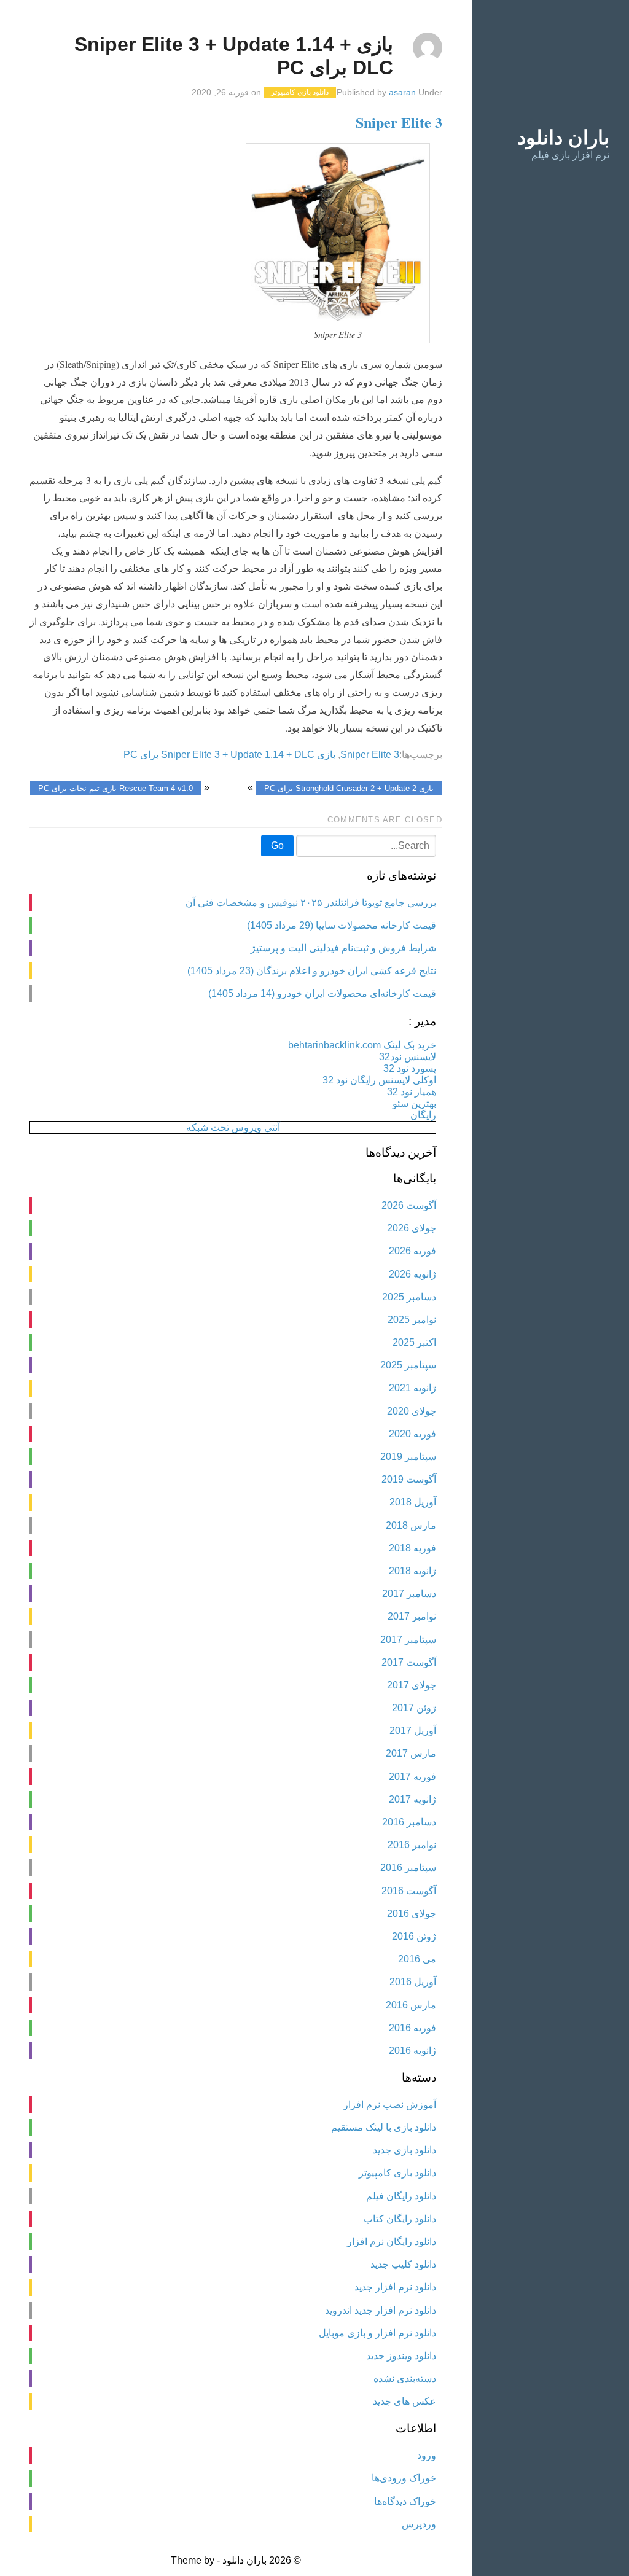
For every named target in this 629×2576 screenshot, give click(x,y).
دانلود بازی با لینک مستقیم (384, 2127)
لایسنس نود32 (408, 1057)
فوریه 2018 (412, 1548)
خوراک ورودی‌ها (404, 2478)
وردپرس (419, 2524)
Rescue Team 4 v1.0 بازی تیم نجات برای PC (115, 788)
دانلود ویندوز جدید (401, 2356)
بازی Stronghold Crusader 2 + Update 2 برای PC (349, 788)
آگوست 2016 (409, 1891)
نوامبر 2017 (412, 1616)
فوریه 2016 (412, 2028)
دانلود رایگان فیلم (401, 2196)
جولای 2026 (412, 1228)
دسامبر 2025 (409, 1297)
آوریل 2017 (413, 1731)
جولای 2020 (412, 1411)
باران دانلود (563, 138)
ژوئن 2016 (414, 1936)
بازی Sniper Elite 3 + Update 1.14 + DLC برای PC (229, 755)
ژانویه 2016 (412, 2051)
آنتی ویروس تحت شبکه (233, 1127)
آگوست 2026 (409, 1205)
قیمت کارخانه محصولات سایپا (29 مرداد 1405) (342, 925)
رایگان (423, 1115)
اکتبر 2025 (414, 1342)
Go (277, 845)
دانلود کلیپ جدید (403, 2264)
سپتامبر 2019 (408, 1457)
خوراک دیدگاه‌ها (405, 2501)
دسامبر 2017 (409, 1594)
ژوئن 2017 (414, 1708)
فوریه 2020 (412, 1434)
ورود (427, 2455)
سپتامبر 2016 (408, 1868)
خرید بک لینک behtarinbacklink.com (362, 1045)
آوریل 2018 (413, 1502)
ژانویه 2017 (412, 1799)
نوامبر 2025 (412, 1320)
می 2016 (417, 1959)
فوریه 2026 (412, 1251)
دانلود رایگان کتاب (400, 2219)
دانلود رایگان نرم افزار (392, 2242)
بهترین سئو (414, 1103)
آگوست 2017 (409, 1662)
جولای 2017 (412, 1685)
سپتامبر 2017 (408, 1640)
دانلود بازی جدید (404, 2150)
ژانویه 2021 (412, 1388)
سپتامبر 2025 (408, 1365)
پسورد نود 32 (410, 1068)
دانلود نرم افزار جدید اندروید (381, 2310)
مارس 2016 (411, 2005)
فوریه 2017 (412, 1777)
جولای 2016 (412, 1914)
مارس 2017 (411, 1753)
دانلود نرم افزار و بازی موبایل (377, 2333)
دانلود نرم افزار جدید (395, 2287)
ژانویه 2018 (412, 1571)
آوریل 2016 (413, 1982)
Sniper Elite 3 (399, 122)
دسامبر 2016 (409, 1822)
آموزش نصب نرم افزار (390, 2105)
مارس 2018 (411, 1525)
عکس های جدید (404, 2401)
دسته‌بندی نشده (405, 2379)
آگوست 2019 (409, 1479)
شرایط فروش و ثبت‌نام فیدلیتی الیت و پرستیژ (343, 948)
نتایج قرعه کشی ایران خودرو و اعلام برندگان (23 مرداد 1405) (312, 971)
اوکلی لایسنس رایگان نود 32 (379, 1080)
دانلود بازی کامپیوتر (300, 93)
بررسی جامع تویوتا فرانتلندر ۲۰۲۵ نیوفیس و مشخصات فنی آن (311, 903)
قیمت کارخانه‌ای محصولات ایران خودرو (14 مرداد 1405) (322, 993)
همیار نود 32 (412, 1092)
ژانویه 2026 (412, 1274)
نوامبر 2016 (412, 1845)
